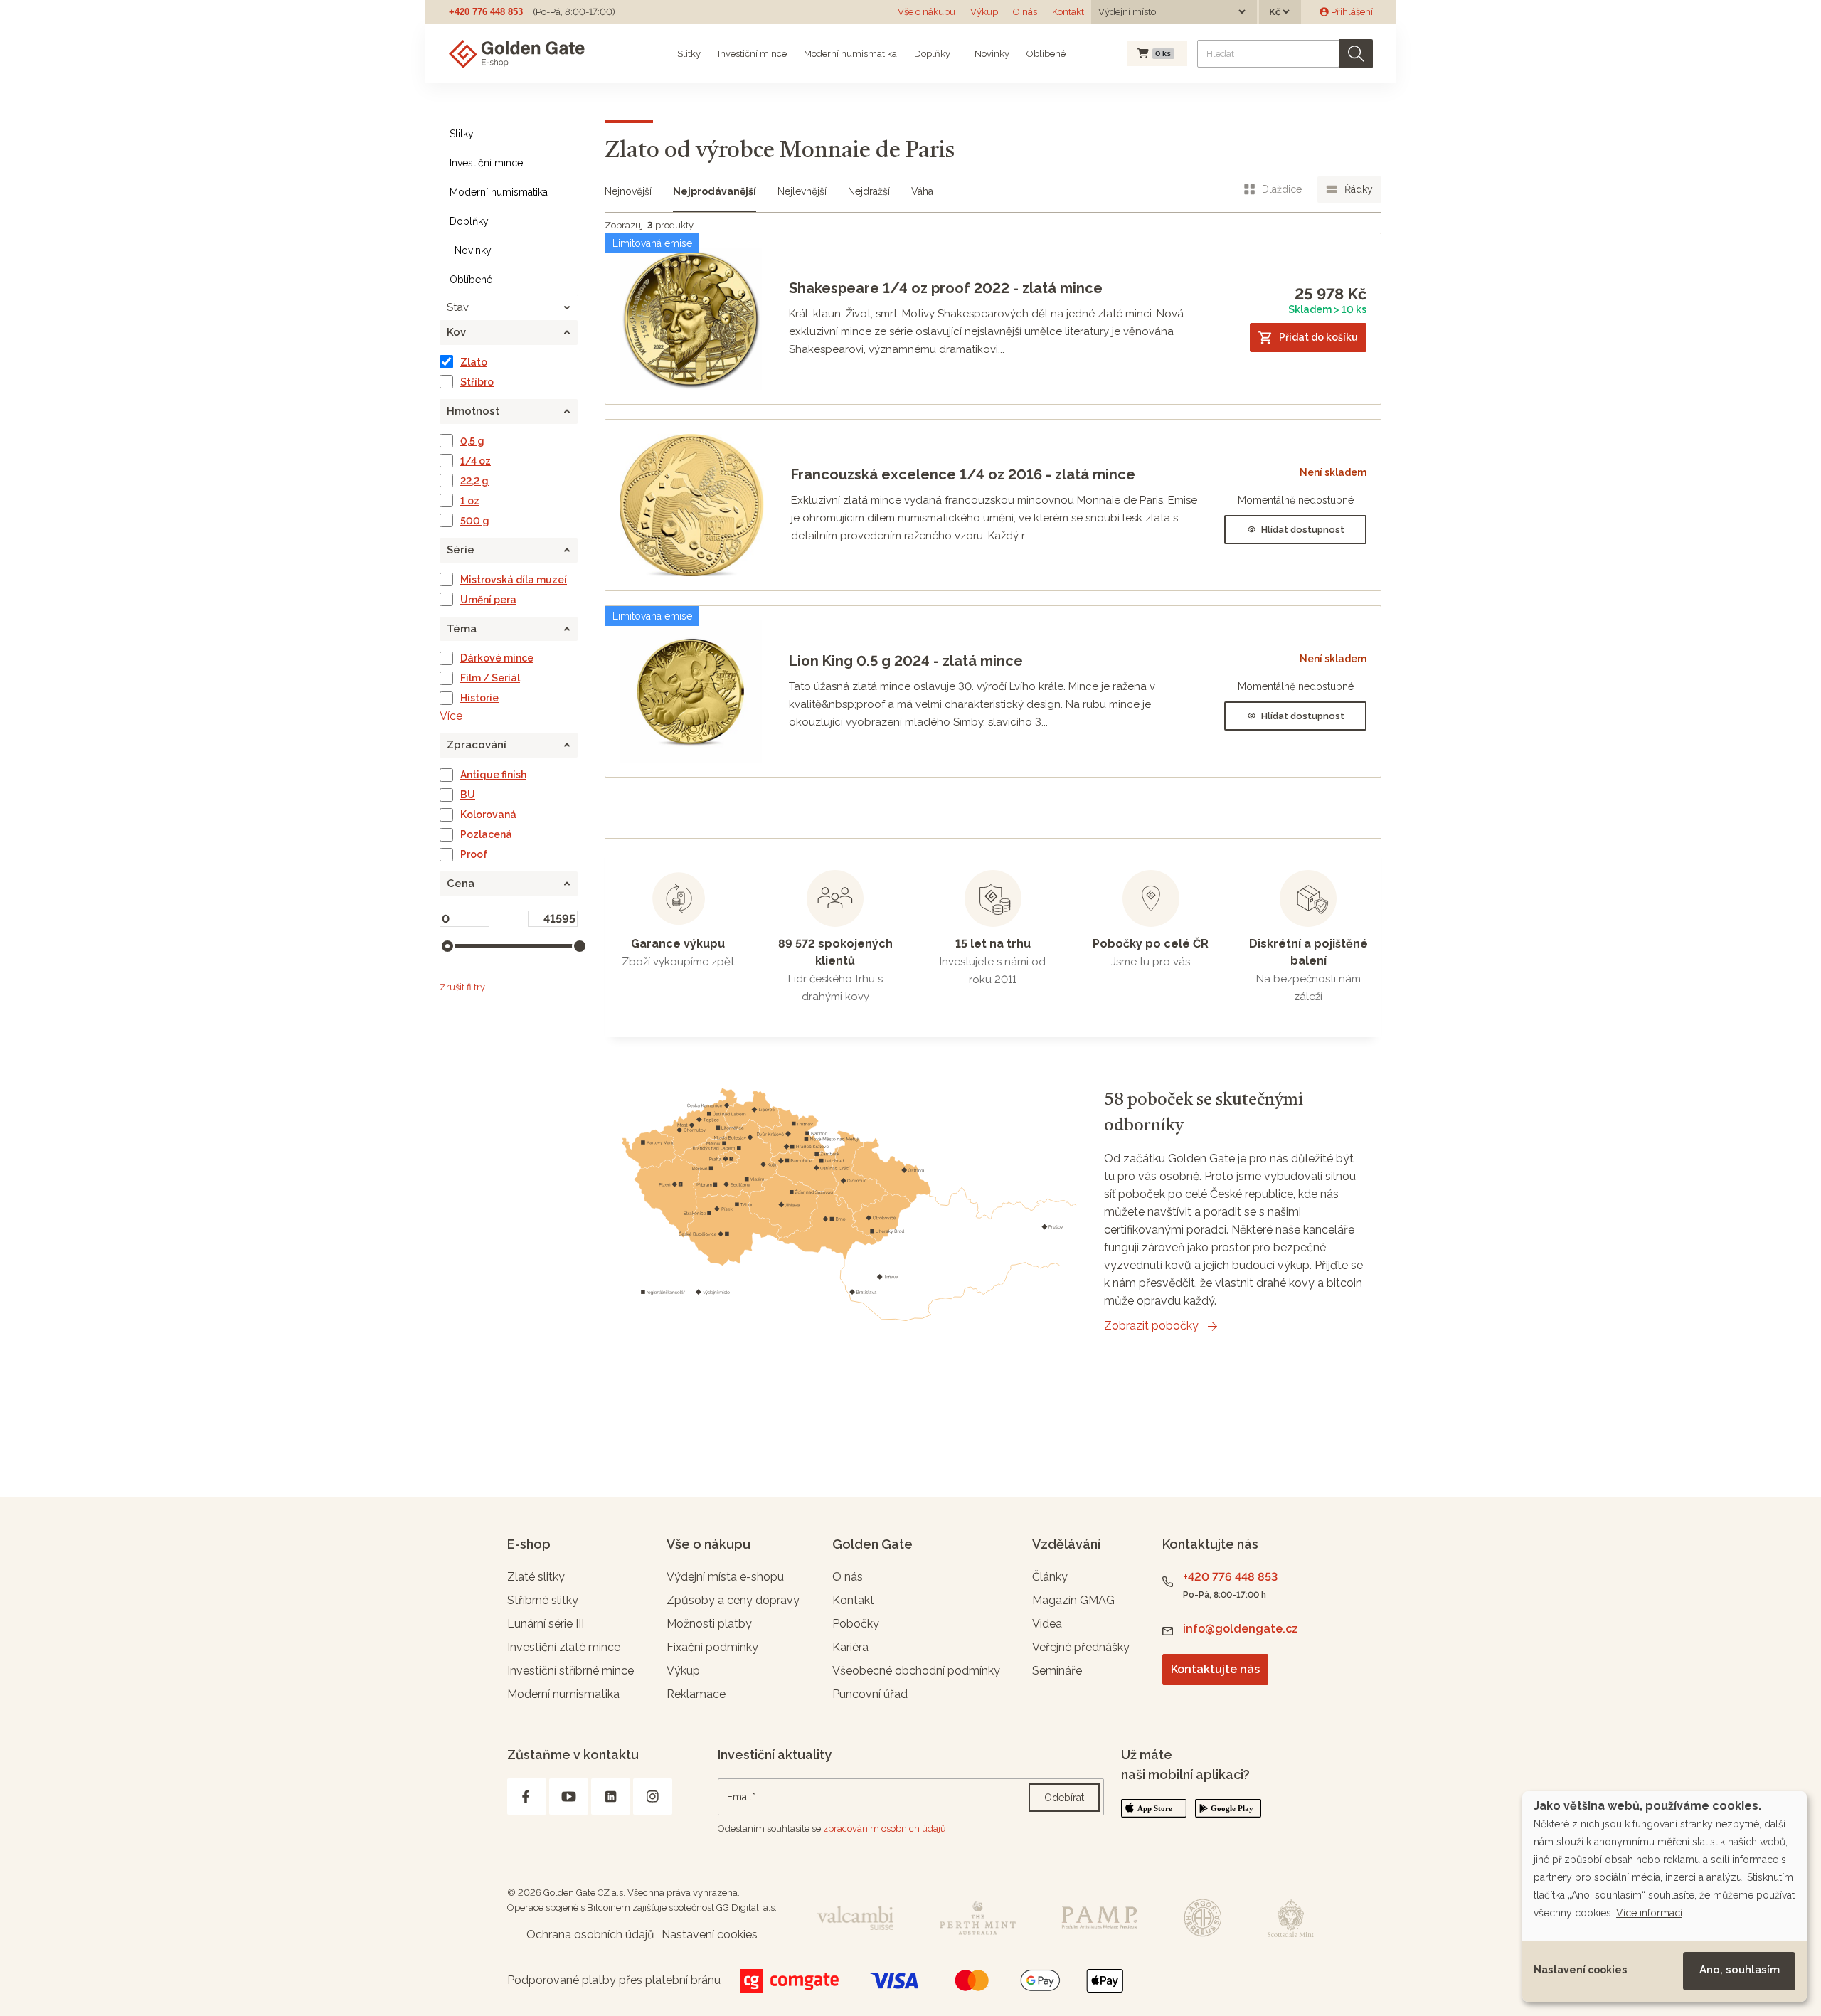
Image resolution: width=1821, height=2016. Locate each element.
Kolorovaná (488, 815)
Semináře (1057, 1671)
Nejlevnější (802, 191)
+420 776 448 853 (486, 12)
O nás (1025, 12)
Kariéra (850, 1647)
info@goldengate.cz (1241, 1629)
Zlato (474, 362)
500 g (475, 521)
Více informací (1649, 1913)
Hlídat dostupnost (1303, 530)
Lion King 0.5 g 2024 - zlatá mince (906, 661)
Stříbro (477, 382)
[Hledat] (1356, 54)
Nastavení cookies (1580, 1970)
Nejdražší (869, 191)
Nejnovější (628, 191)
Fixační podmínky (712, 1647)
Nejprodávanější (715, 191)
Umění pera (488, 600)
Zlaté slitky (536, 1577)
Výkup (984, 12)
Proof (474, 854)
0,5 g (472, 441)
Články (1050, 1577)
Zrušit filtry (462, 987)
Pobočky (856, 1624)
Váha (922, 191)
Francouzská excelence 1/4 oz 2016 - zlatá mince (963, 474)
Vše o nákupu (927, 12)
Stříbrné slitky (543, 1600)
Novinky (991, 54)
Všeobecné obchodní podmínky (916, 1671)
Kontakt (1068, 12)
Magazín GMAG (1073, 1600)
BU (468, 795)
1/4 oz (476, 461)
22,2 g (474, 481)
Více (451, 716)
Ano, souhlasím (1740, 1970)
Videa (1047, 1624)
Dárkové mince (497, 658)
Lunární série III (546, 1624)
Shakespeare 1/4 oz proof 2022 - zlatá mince (946, 288)
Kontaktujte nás (1215, 1669)
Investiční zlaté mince (564, 1647)
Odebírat (1064, 1798)
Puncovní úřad (870, 1694)
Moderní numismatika (850, 54)
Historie (479, 698)
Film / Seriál (490, 678)
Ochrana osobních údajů (590, 1935)
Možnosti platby (709, 1624)
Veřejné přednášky (1081, 1647)
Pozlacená (486, 834)
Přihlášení (1351, 12)
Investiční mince (752, 54)
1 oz (470, 501)
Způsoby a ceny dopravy (733, 1600)
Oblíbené (1046, 54)
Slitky (689, 54)
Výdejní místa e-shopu (725, 1577)
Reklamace (696, 1694)
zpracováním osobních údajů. (886, 1829)
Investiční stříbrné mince (570, 1671)
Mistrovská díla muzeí (514, 580)
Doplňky (932, 54)
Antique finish (493, 775)
